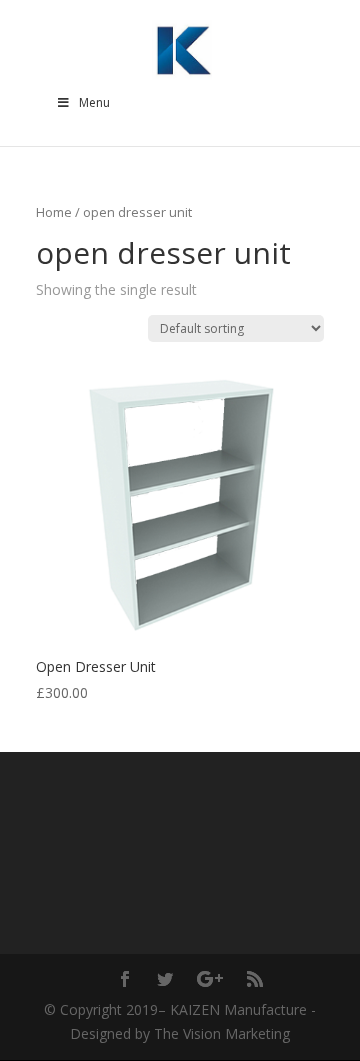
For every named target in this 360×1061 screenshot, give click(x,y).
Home (54, 212)
